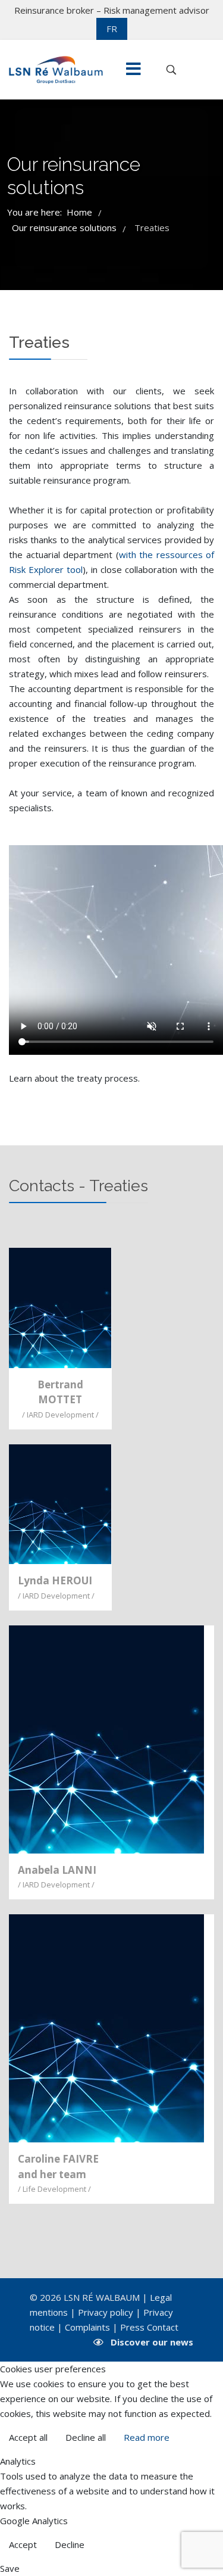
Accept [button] (23, 2544)
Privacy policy (106, 2312)
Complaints (87, 2327)
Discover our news (152, 2342)
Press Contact (149, 2327)
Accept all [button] (28, 2437)
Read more (147, 2437)
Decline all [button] (86, 2437)
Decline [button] (70, 2544)
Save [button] (10, 2568)
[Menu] (133, 70)
